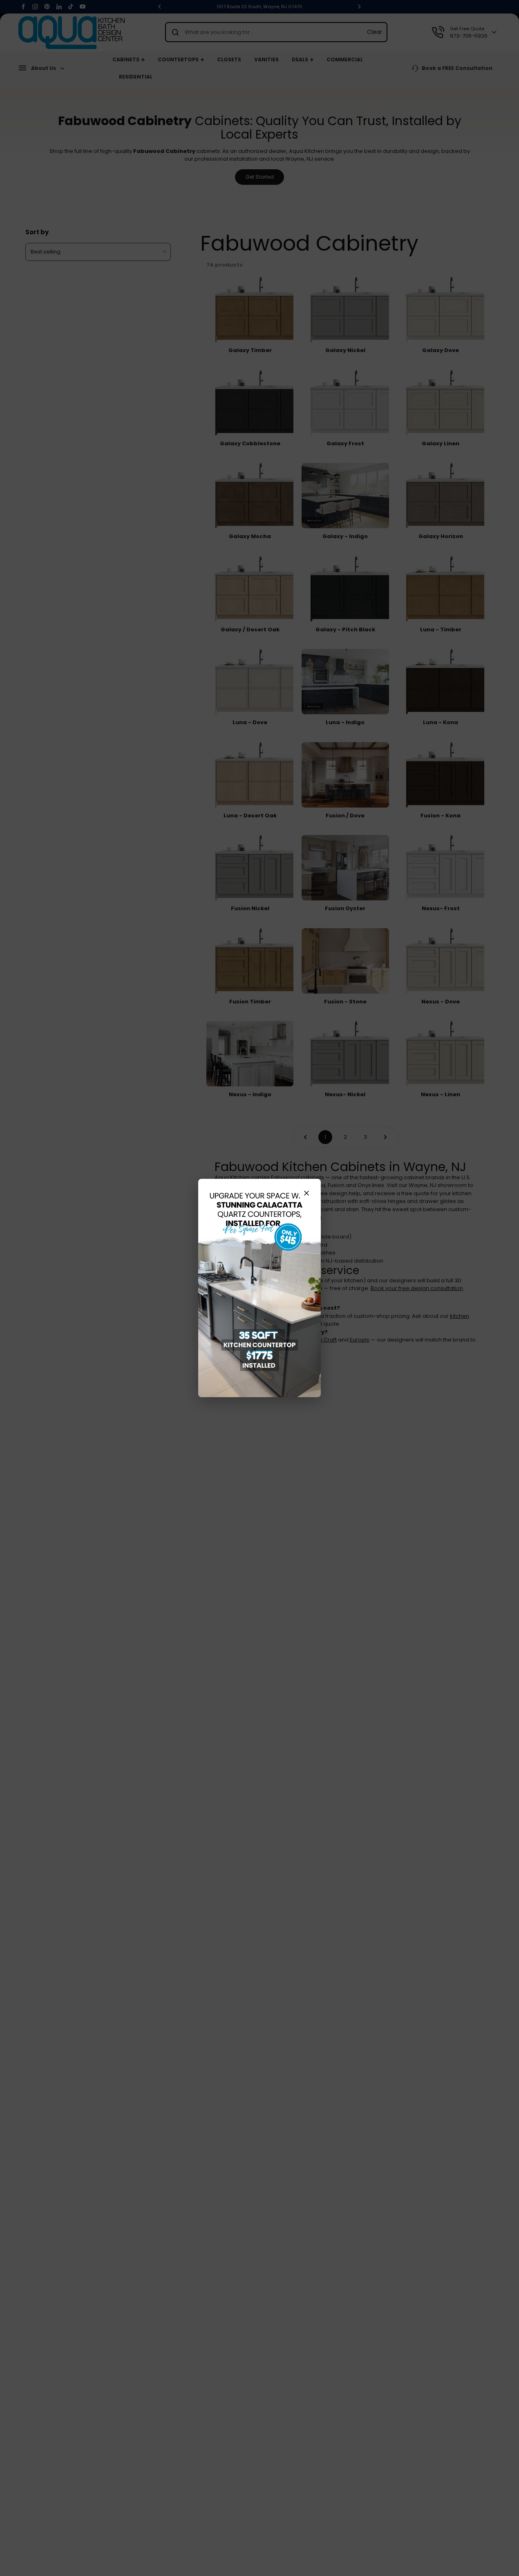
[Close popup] (306, 1193)
